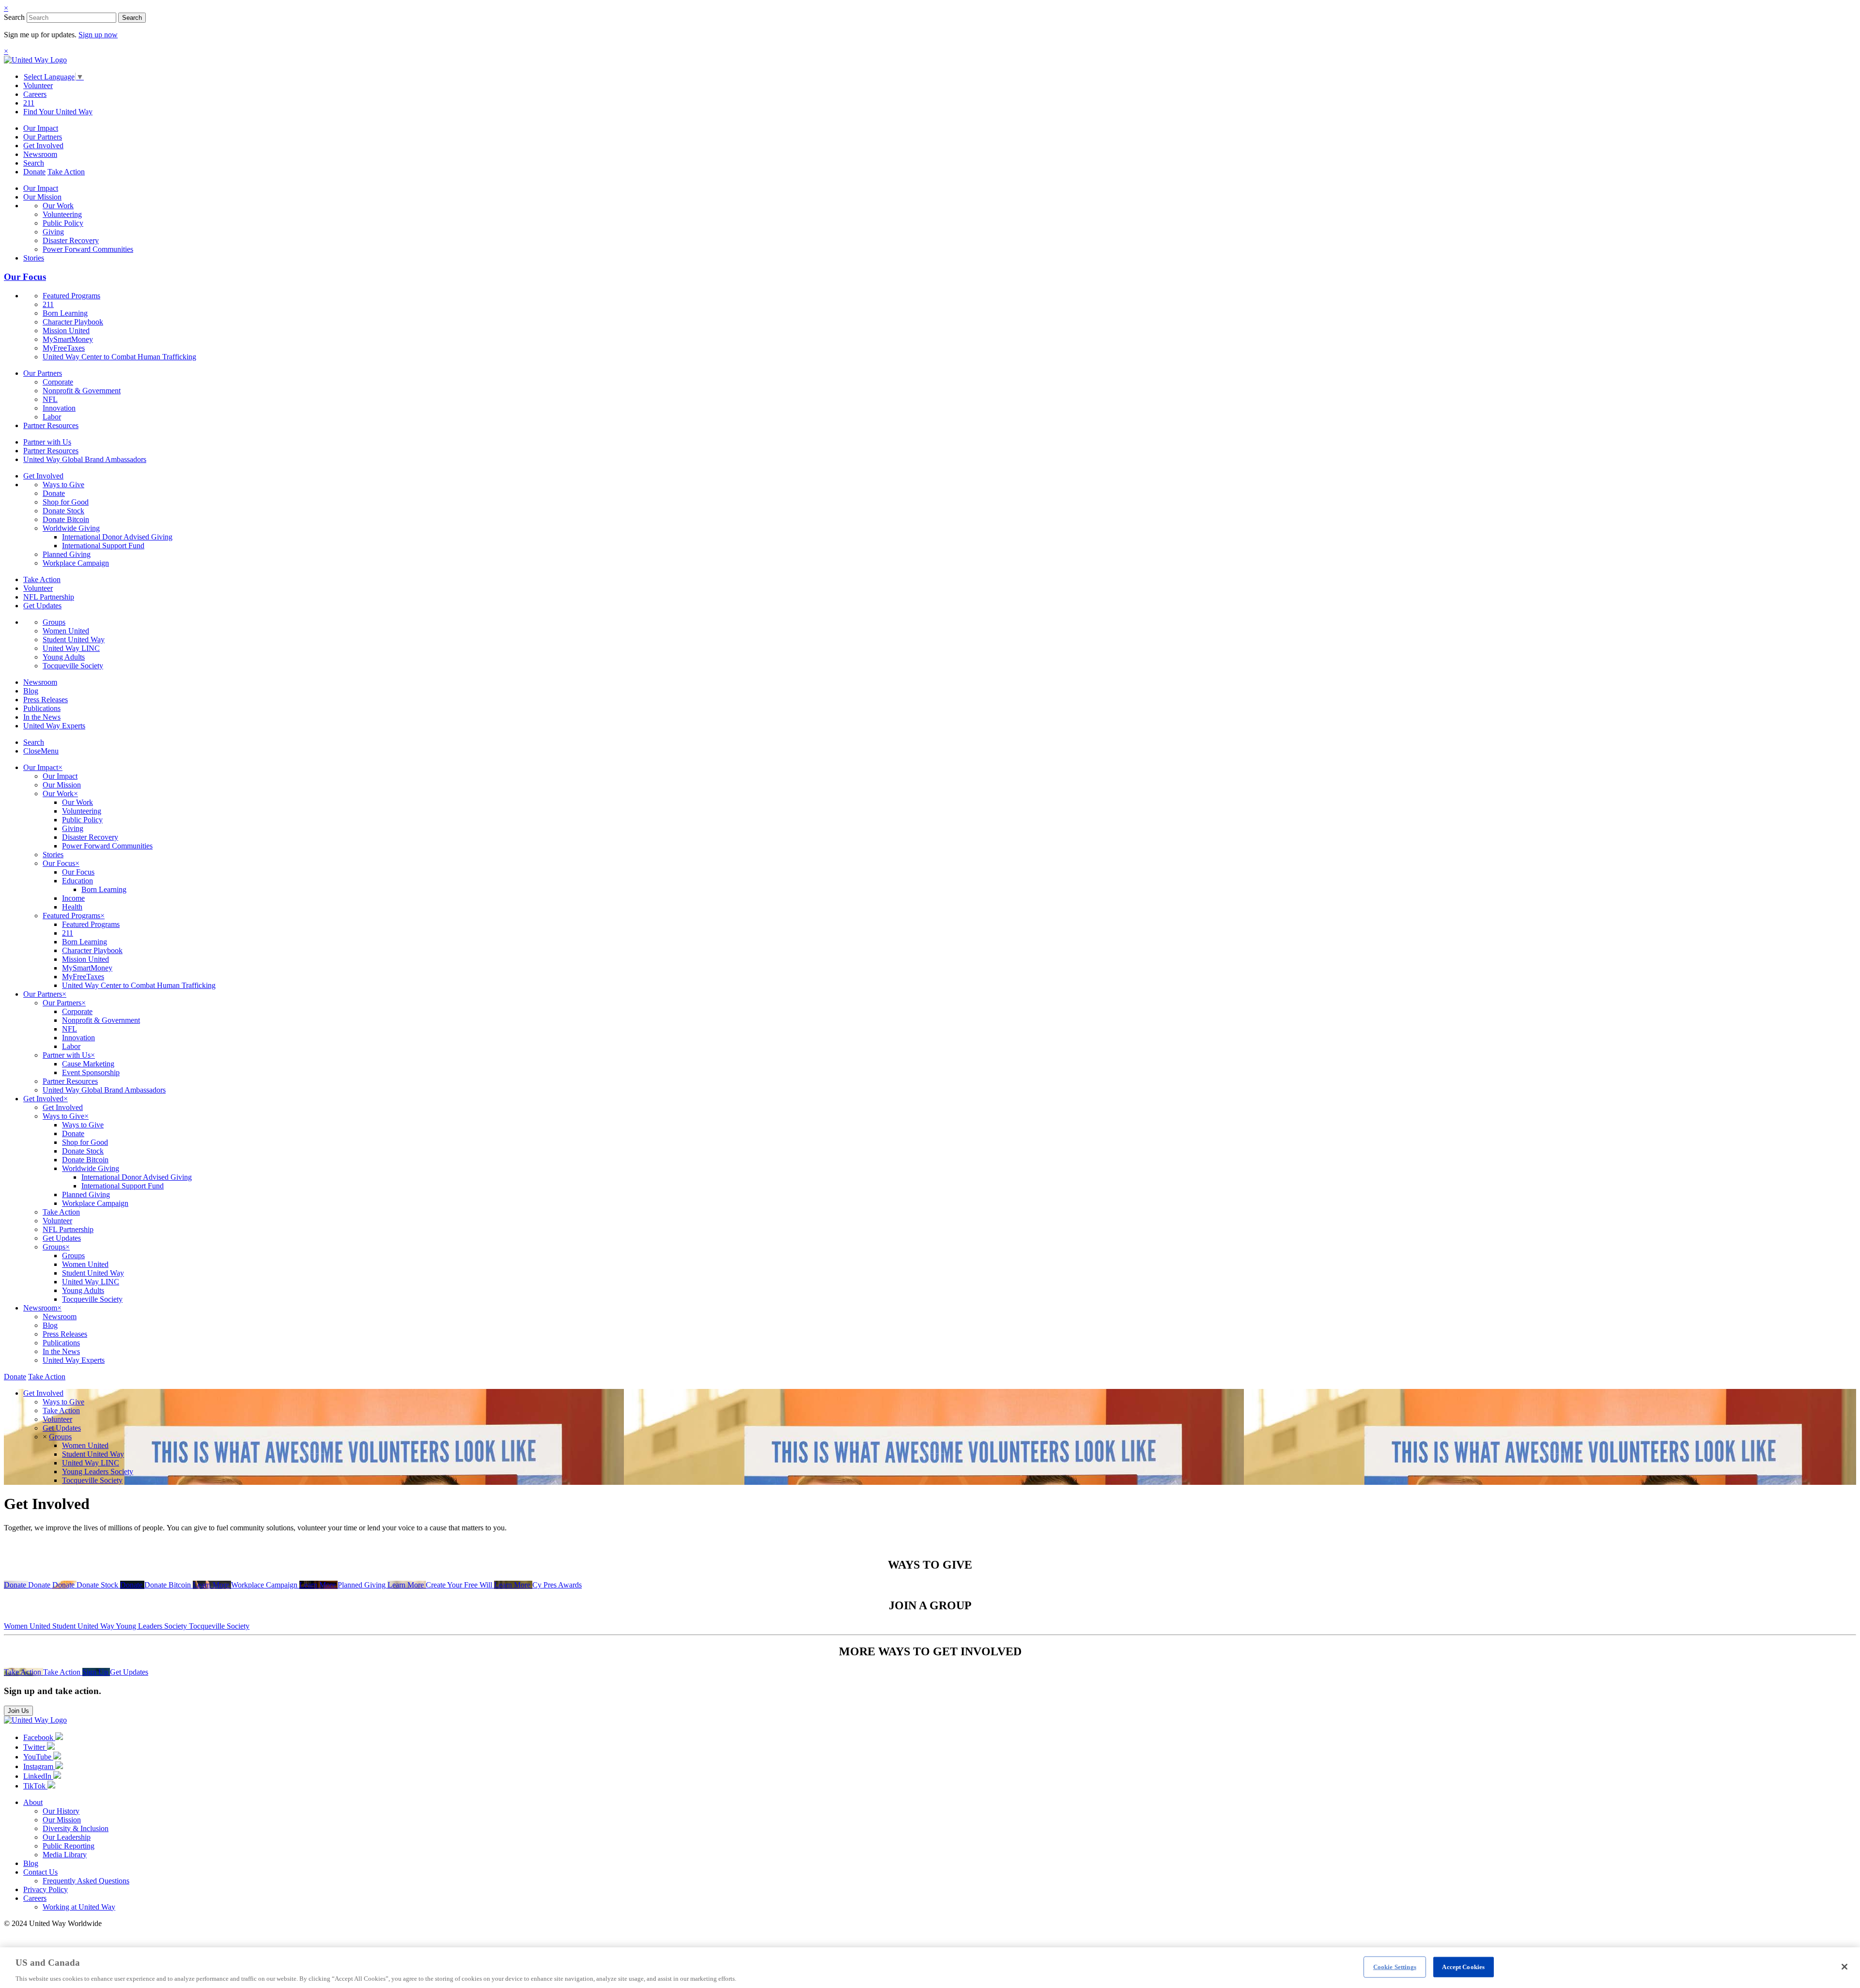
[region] (930, 1968)
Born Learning (65, 313)
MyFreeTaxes (64, 348)
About (33, 1802)
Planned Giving (67, 554)
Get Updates (42, 606)
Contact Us (40, 1872)
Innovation (59, 408)
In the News (42, 717)
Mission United (66, 331)
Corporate (58, 382)
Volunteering (62, 214)
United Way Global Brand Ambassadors (85, 459)
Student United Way (74, 640)
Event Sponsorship (91, 1072)
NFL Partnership (49, 597)
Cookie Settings (1395, 1966)
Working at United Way (79, 1907)
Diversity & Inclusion (76, 1828)
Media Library (65, 1855)
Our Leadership (67, 1837)
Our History (61, 1811)
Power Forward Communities (88, 249)
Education (77, 881)
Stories (34, 258)
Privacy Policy (46, 1889)
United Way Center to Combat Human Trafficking (119, 357)
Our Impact (41, 128)
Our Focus (25, 277)
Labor (52, 417)
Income (73, 898)
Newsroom (40, 154)
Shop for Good (66, 502)
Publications (42, 708)
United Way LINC (71, 648)
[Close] (1844, 1967)
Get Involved (43, 146)
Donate (34, 172)
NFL (50, 399)
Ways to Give (63, 485)
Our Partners (43, 137)
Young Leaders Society (98, 1472)
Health (72, 907)
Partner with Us (47, 442)
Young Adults (64, 657)
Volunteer (38, 85)
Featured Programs (71, 296)
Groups (54, 622)
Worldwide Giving (71, 528)
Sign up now (98, 35)
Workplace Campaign (76, 563)
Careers (35, 94)
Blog (31, 691)
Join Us (18, 1711)
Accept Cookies (1463, 1966)
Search (14, 17)
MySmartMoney (68, 339)
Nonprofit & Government (82, 391)
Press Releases (46, 700)
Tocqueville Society (73, 666)
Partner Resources (51, 425)
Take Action (66, 172)
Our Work (58, 206)
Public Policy (63, 223)
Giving (53, 232)
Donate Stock (63, 511)
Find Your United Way (58, 112)
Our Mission (42, 197)
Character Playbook (73, 322)
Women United (66, 631)
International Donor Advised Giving (117, 537)
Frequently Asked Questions (86, 1881)
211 (29, 103)
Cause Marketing (88, 1064)
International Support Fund (103, 546)
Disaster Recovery (71, 240)
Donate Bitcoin (66, 519)
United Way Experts (54, 726)
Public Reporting (69, 1846)
